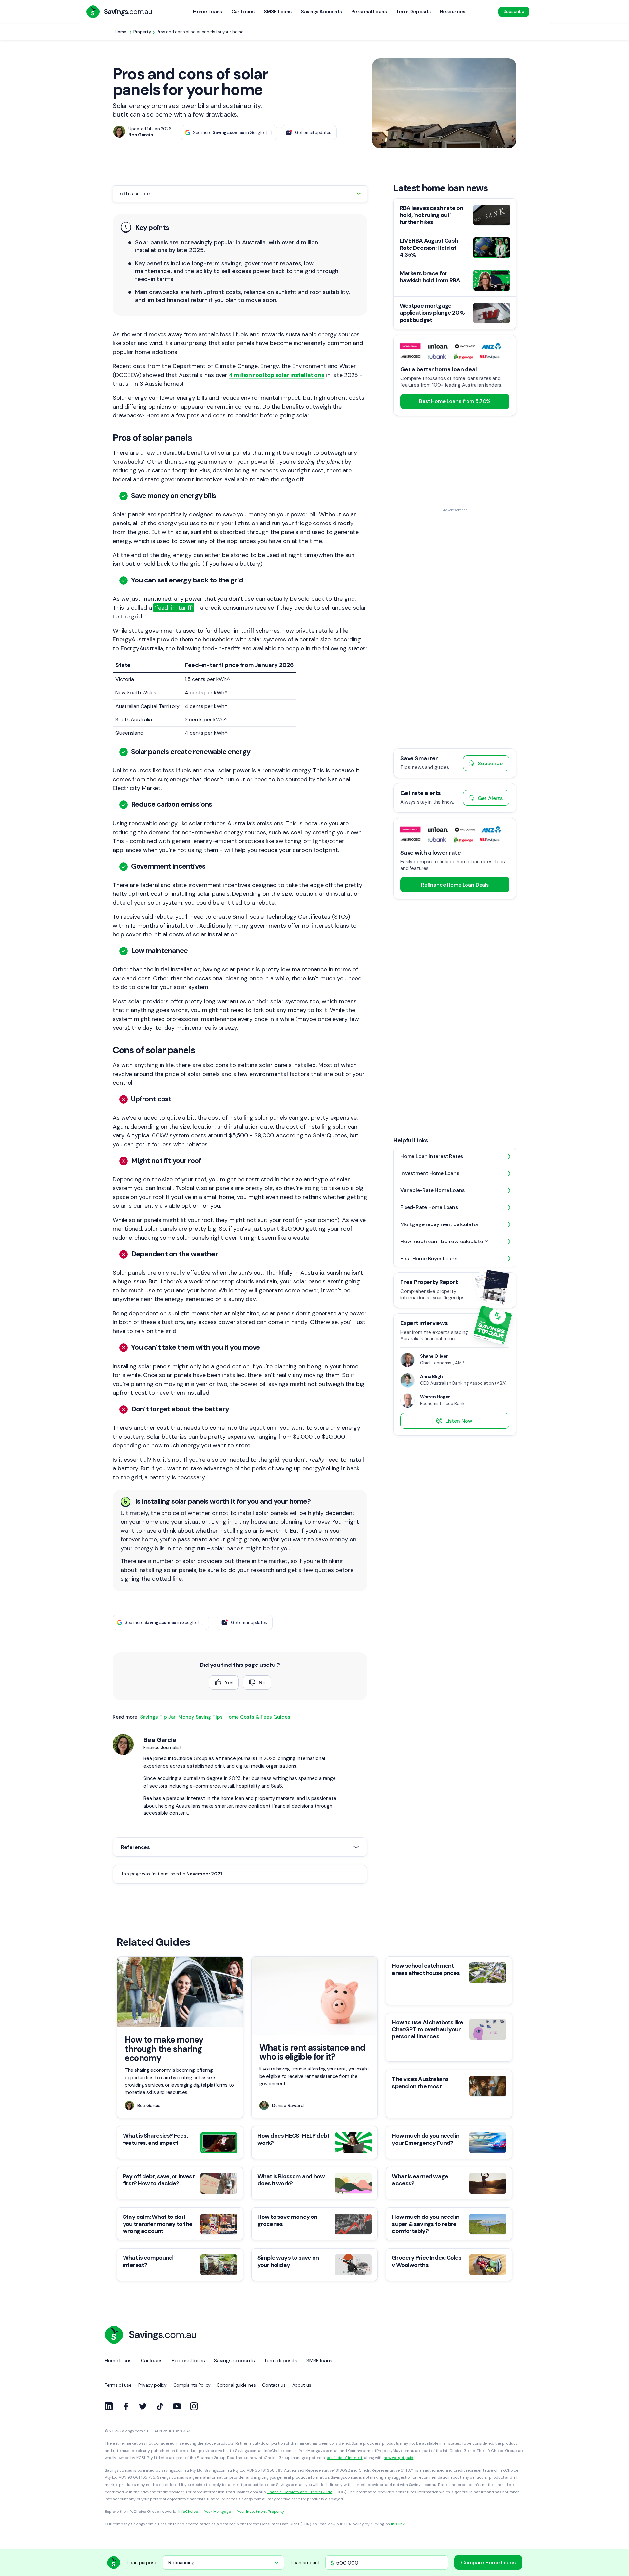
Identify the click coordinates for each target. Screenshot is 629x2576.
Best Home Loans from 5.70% (455, 401)
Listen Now (459, 1421)
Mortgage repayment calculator (439, 1224)
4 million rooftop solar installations (277, 375)
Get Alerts (490, 798)
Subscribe (514, 12)
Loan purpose (142, 2563)
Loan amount (305, 2563)
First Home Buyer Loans (429, 1258)
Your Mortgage (217, 2512)
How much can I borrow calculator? (444, 1241)
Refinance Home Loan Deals (455, 884)
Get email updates (313, 132)
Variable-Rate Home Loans (432, 1190)
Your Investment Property (261, 2512)
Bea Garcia (160, 1740)
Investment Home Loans (430, 1173)
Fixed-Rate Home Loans (429, 1207)
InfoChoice (188, 2512)
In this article (134, 194)
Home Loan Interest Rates (432, 1156)
